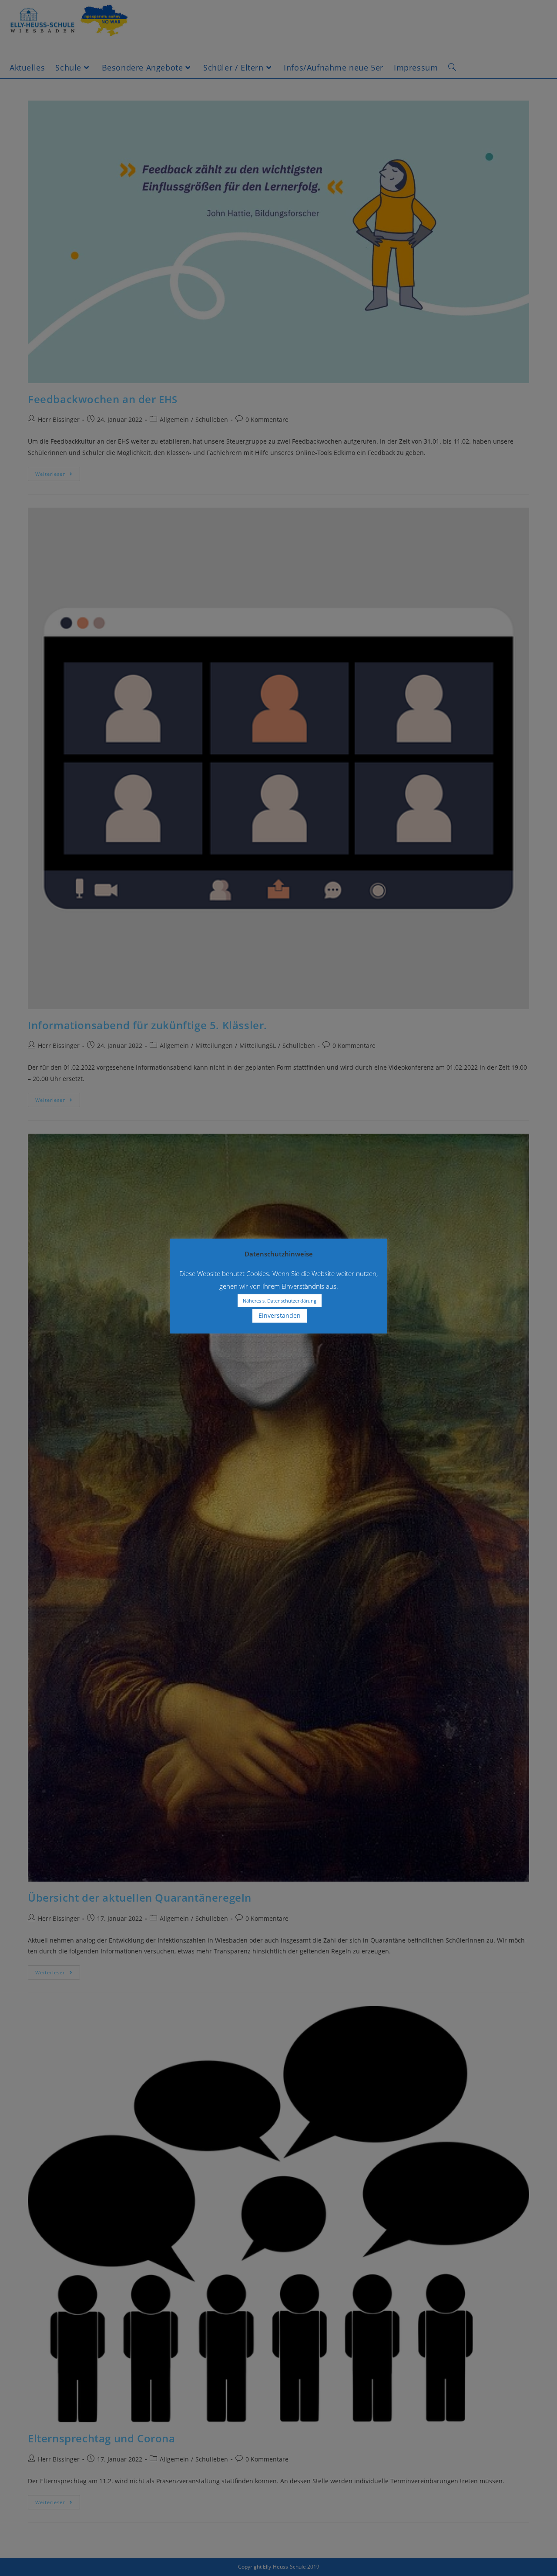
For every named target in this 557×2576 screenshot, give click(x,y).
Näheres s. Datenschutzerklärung (280, 1301)
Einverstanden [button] (280, 1315)
